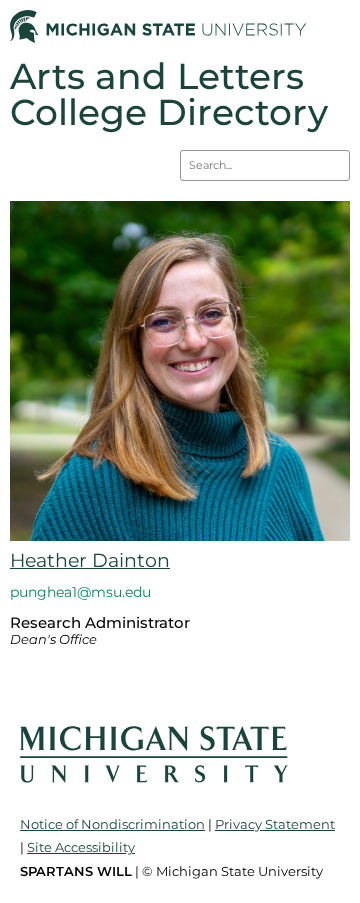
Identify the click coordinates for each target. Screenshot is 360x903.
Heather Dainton (90, 560)
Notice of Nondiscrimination (112, 824)
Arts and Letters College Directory (169, 94)
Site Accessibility (81, 847)
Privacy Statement (275, 824)
